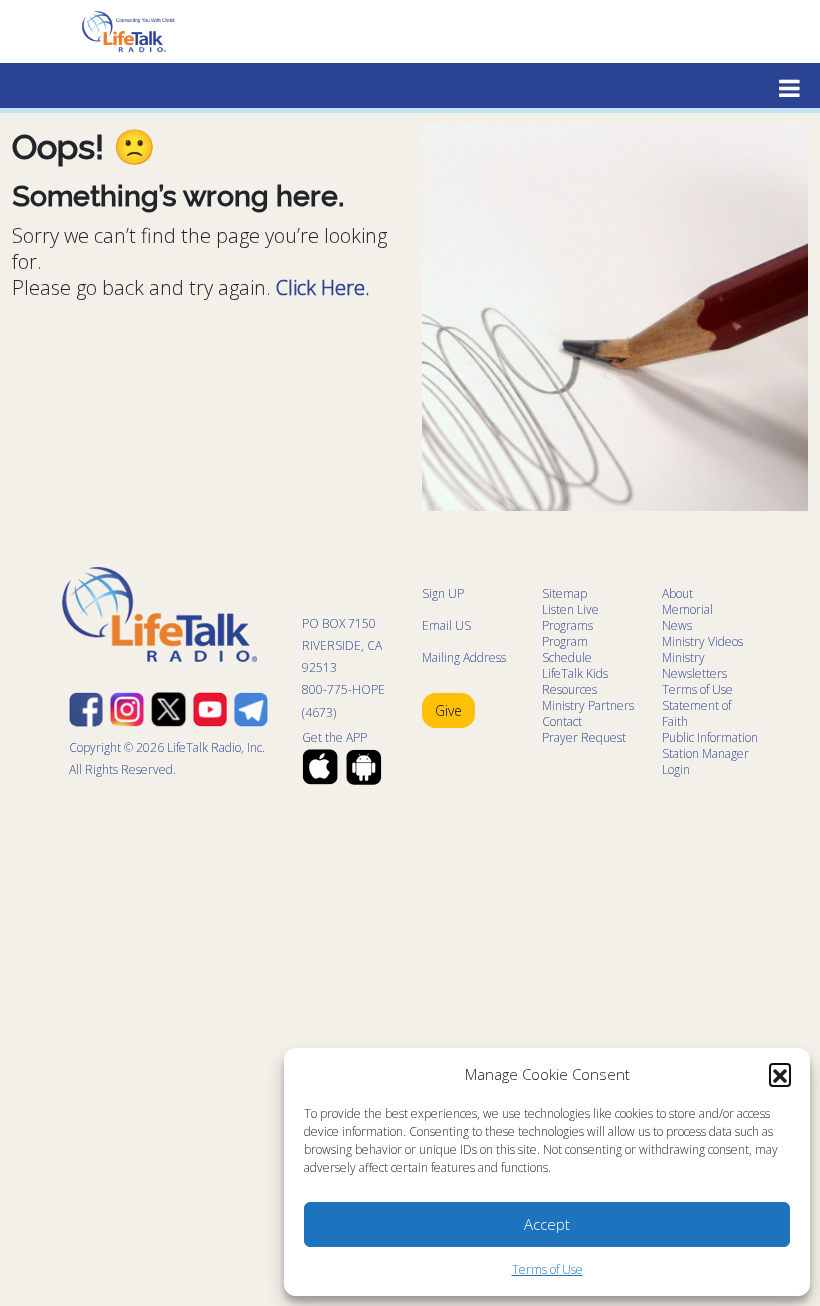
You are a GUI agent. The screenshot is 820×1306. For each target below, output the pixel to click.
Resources (569, 689)
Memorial (687, 609)
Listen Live (570, 609)
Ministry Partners (588, 705)
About (677, 593)
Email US (446, 625)
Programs (567, 625)
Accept (547, 1224)
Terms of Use (547, 1269)
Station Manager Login (705, 761)
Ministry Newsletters (694, 665)
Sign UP (443, 593)
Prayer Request (584, 737)
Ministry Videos (702, 641)
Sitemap (564, 593)
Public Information (710, 737)
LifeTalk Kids (575, 673)
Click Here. (323, 287)
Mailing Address (464, 657)
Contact (562, 721)
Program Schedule (567, 649)
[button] (780, 1074)
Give (448, 710)
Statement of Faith (696, 713)
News (677, 625)
